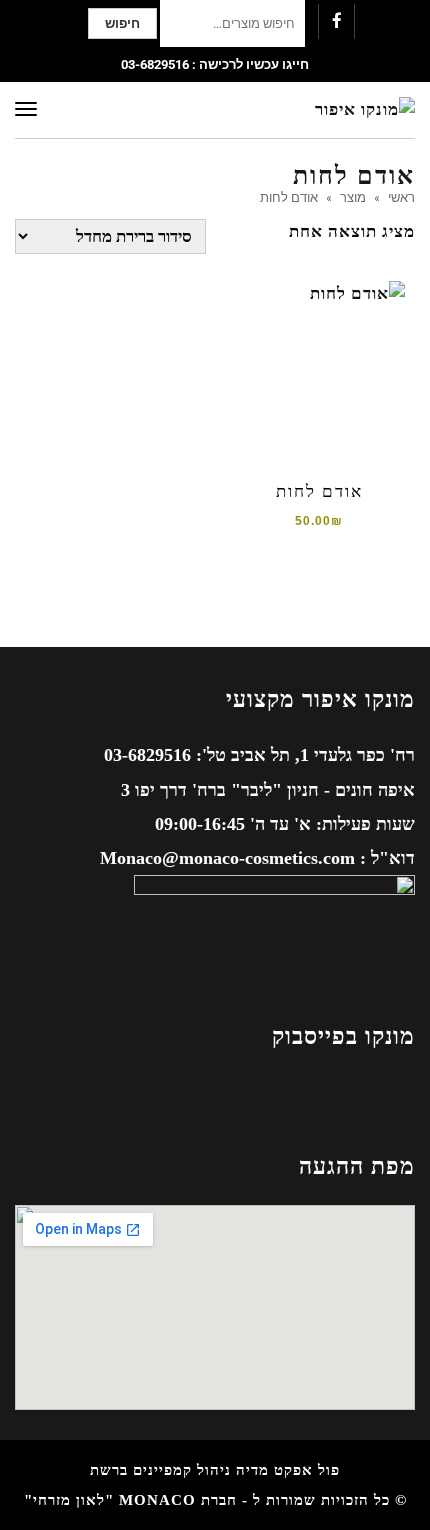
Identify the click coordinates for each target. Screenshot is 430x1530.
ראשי (401, 197)
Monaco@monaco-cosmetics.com (227, 858)
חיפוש (122, 23)
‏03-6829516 (155, 64)
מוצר (353, 197)
